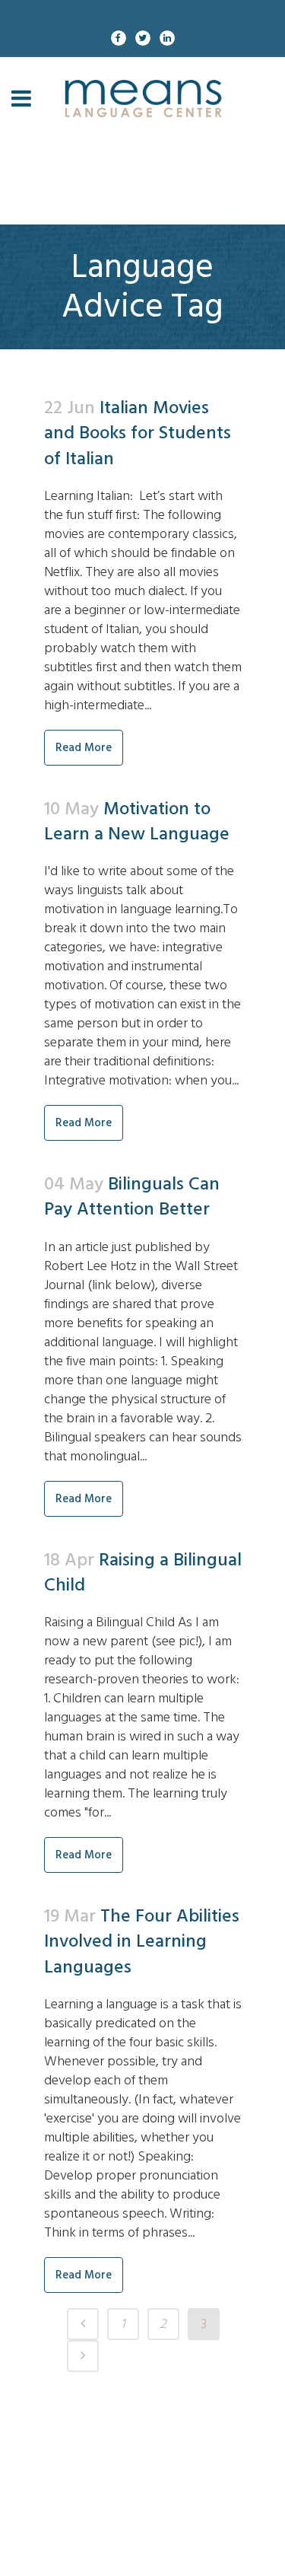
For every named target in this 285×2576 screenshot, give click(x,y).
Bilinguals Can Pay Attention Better (132, 1196)
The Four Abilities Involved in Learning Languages (142, 1941)
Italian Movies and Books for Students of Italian (138, 433)
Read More (84, 748)
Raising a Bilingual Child (143, 1572)
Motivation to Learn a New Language (137, 821)
